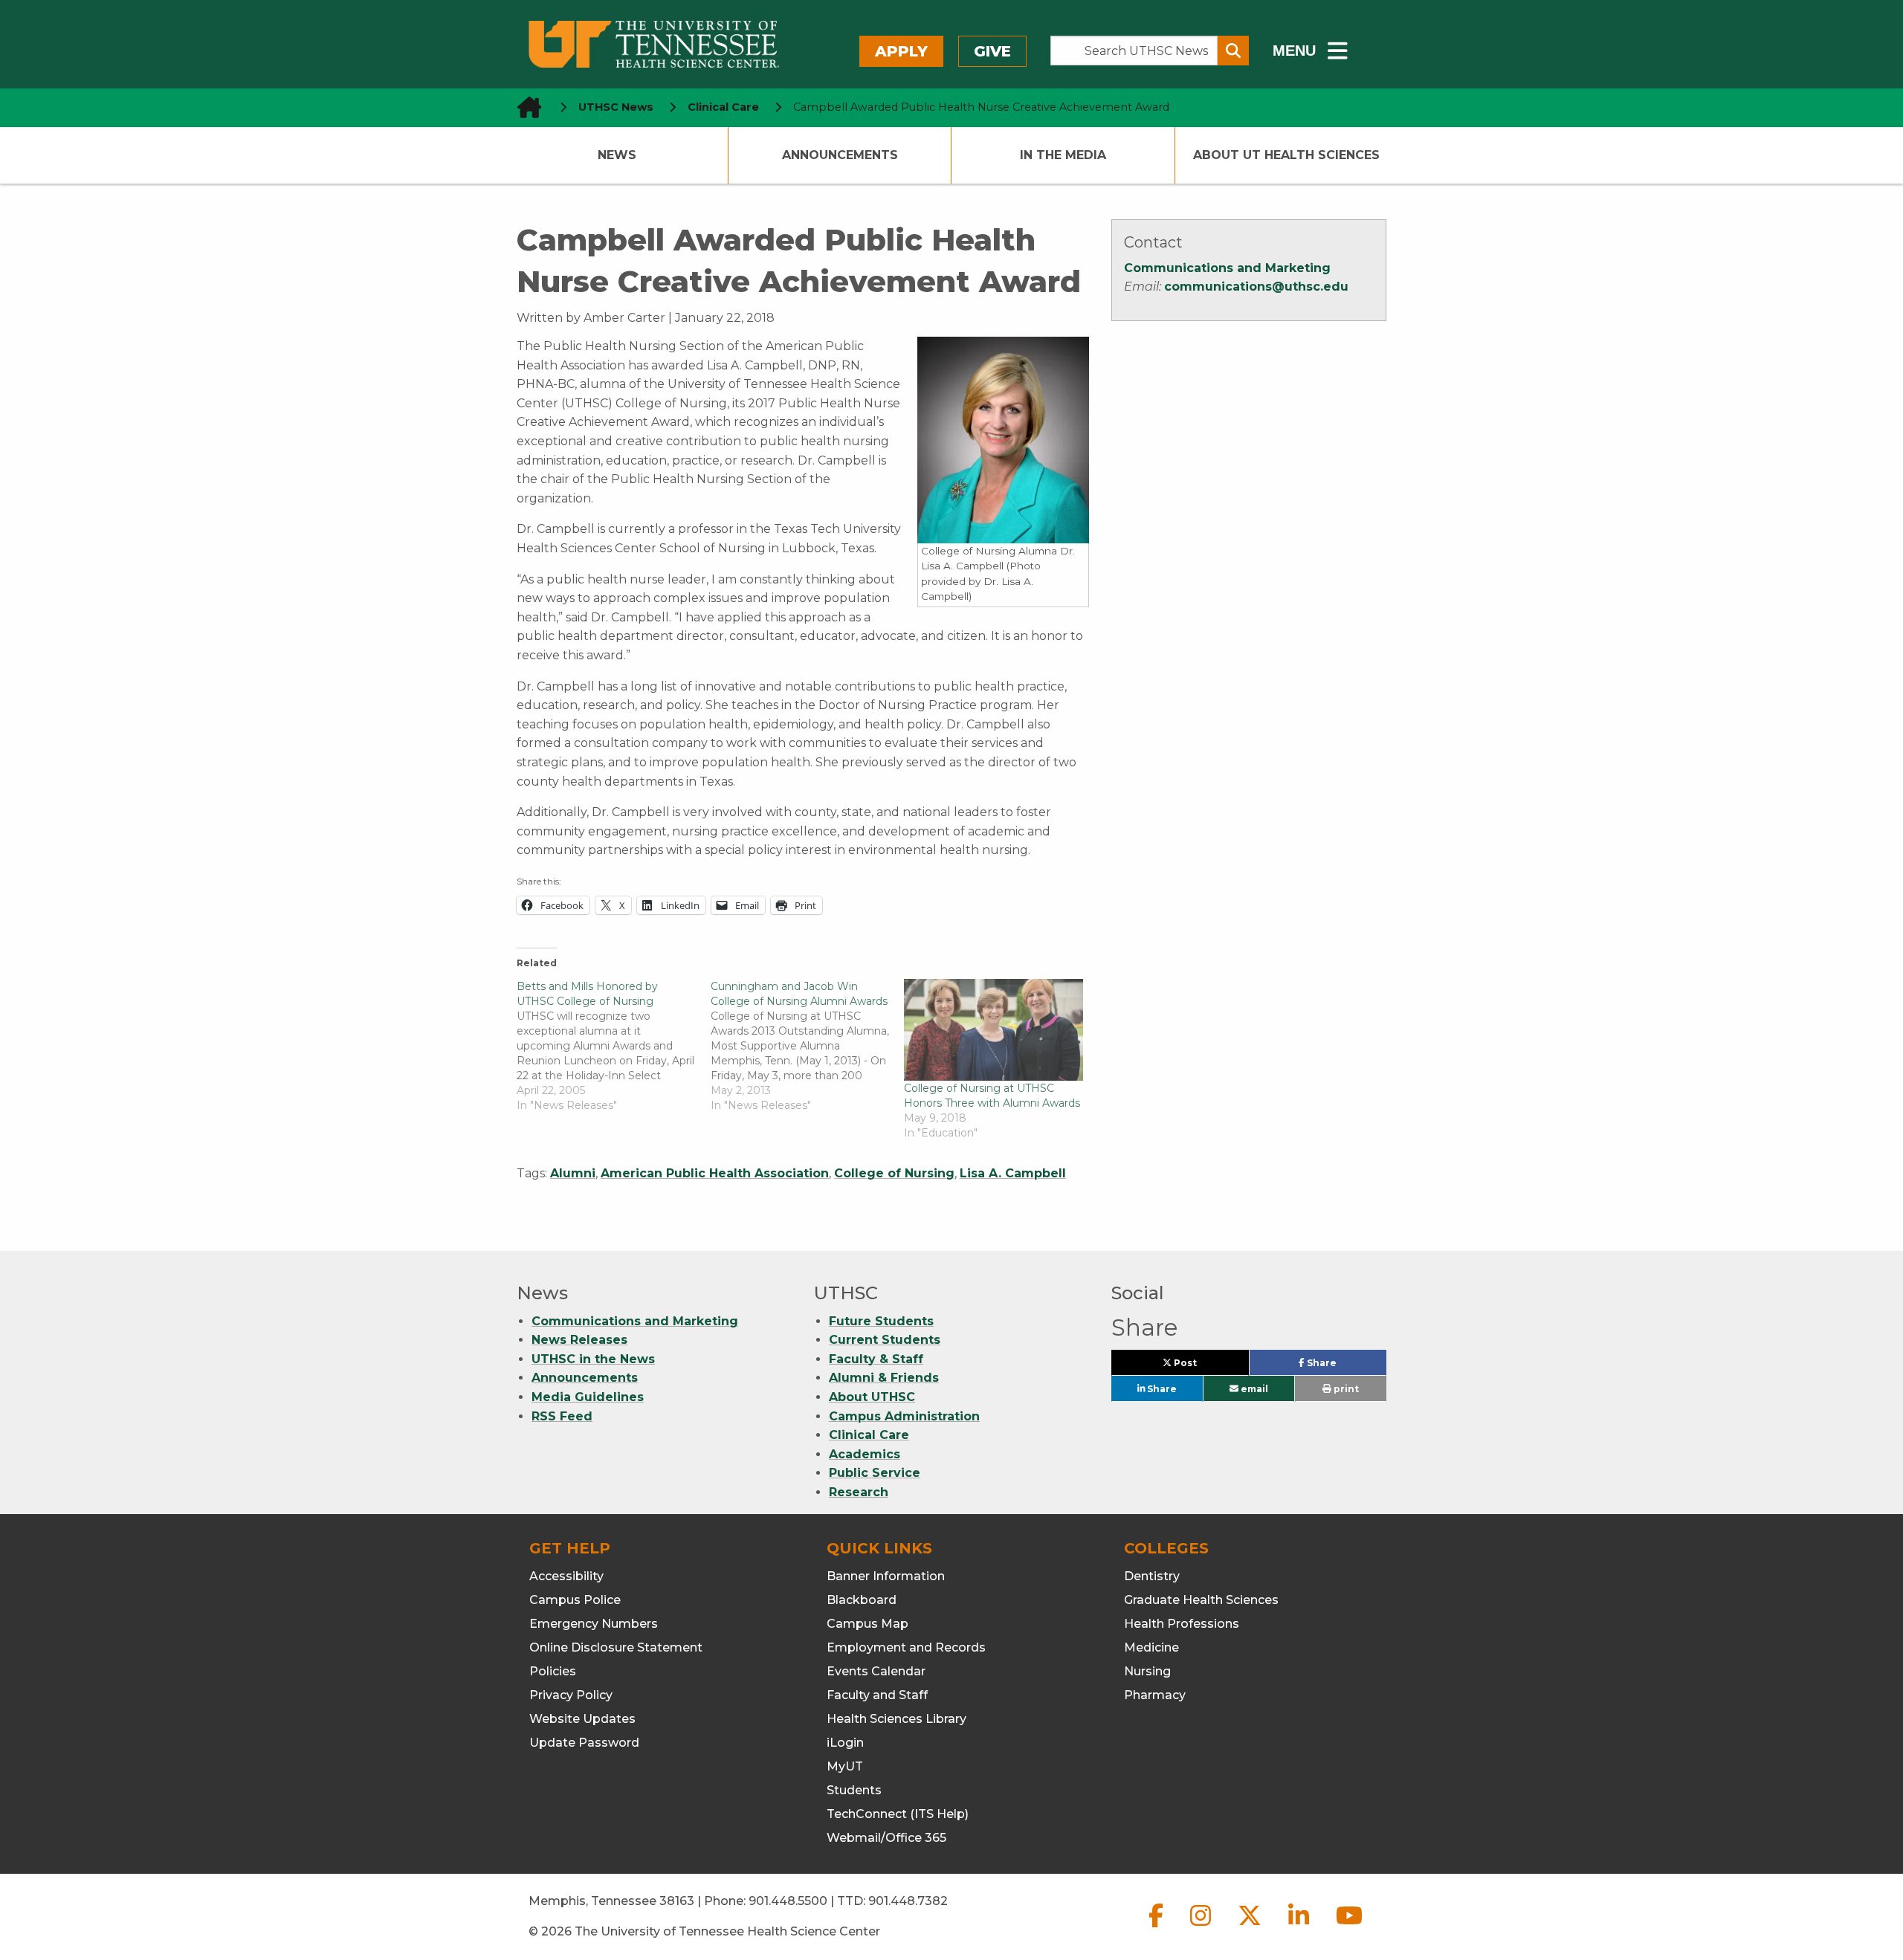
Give (992, 51)
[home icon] (525, 107)
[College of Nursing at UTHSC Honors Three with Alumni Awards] (993, 1030)
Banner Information (886, 1576)
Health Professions (1182, 1624)
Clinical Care (869, 1435)
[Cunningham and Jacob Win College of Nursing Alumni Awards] (808, 1046)
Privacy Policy (571, 1695)
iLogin (845, 1743)
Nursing (1147, 1671)
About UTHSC (872, 1397)
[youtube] (1349, 1928)
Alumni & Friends (884, 1378)
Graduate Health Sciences (1201, 1600)
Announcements (840, 155)
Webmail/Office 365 (886, 1838)
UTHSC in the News (593, 1359)
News (617, 155)
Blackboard (862, 1600)
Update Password (584, 1743)
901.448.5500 (788, 1901)
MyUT (845, 1766)
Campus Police (575, 1600)
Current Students (885, 1340)
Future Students (881, 1321)
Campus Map (868, 1624)
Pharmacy (1155, 1695)
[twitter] (1251, 1928)
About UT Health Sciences (1286, 155)
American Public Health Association (715, 1173)
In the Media (1063, 155)
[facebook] (1157, 1928)
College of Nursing (894, 1173)
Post (1202, 1366)
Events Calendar (876, 1671)
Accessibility (566, 1576)
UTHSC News (616, 107)
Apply (901, 51)
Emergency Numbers (594, 1624)
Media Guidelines (588, 1397)
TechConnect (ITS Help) (898, 1814)
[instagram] (1202, 1928)
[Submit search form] (1233, 51)
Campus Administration (904, 1416)
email (1253, 1389)
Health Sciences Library (896, 1719)
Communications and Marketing (1227, 268)
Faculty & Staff (876, 1359)
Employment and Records (906, 1647)
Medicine (1151, 1647)
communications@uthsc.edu (1256, 287)
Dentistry (1152, 1576)
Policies (553, 1671)
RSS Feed (562, 1416)
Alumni (573, 1173)
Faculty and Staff (877, 1695)
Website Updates (582, 1719)
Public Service (875, 1473)
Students (854, 1790)
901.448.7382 (908, 1901)
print (1345, 1389)
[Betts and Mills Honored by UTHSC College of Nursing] (614, 1046)
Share (1345, 1366)
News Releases (579, 1340)
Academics (865, 1454)
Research (859, 1492)
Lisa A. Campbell (1013, 1173)
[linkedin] (1300, 1928)
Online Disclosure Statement (616, 1647)
